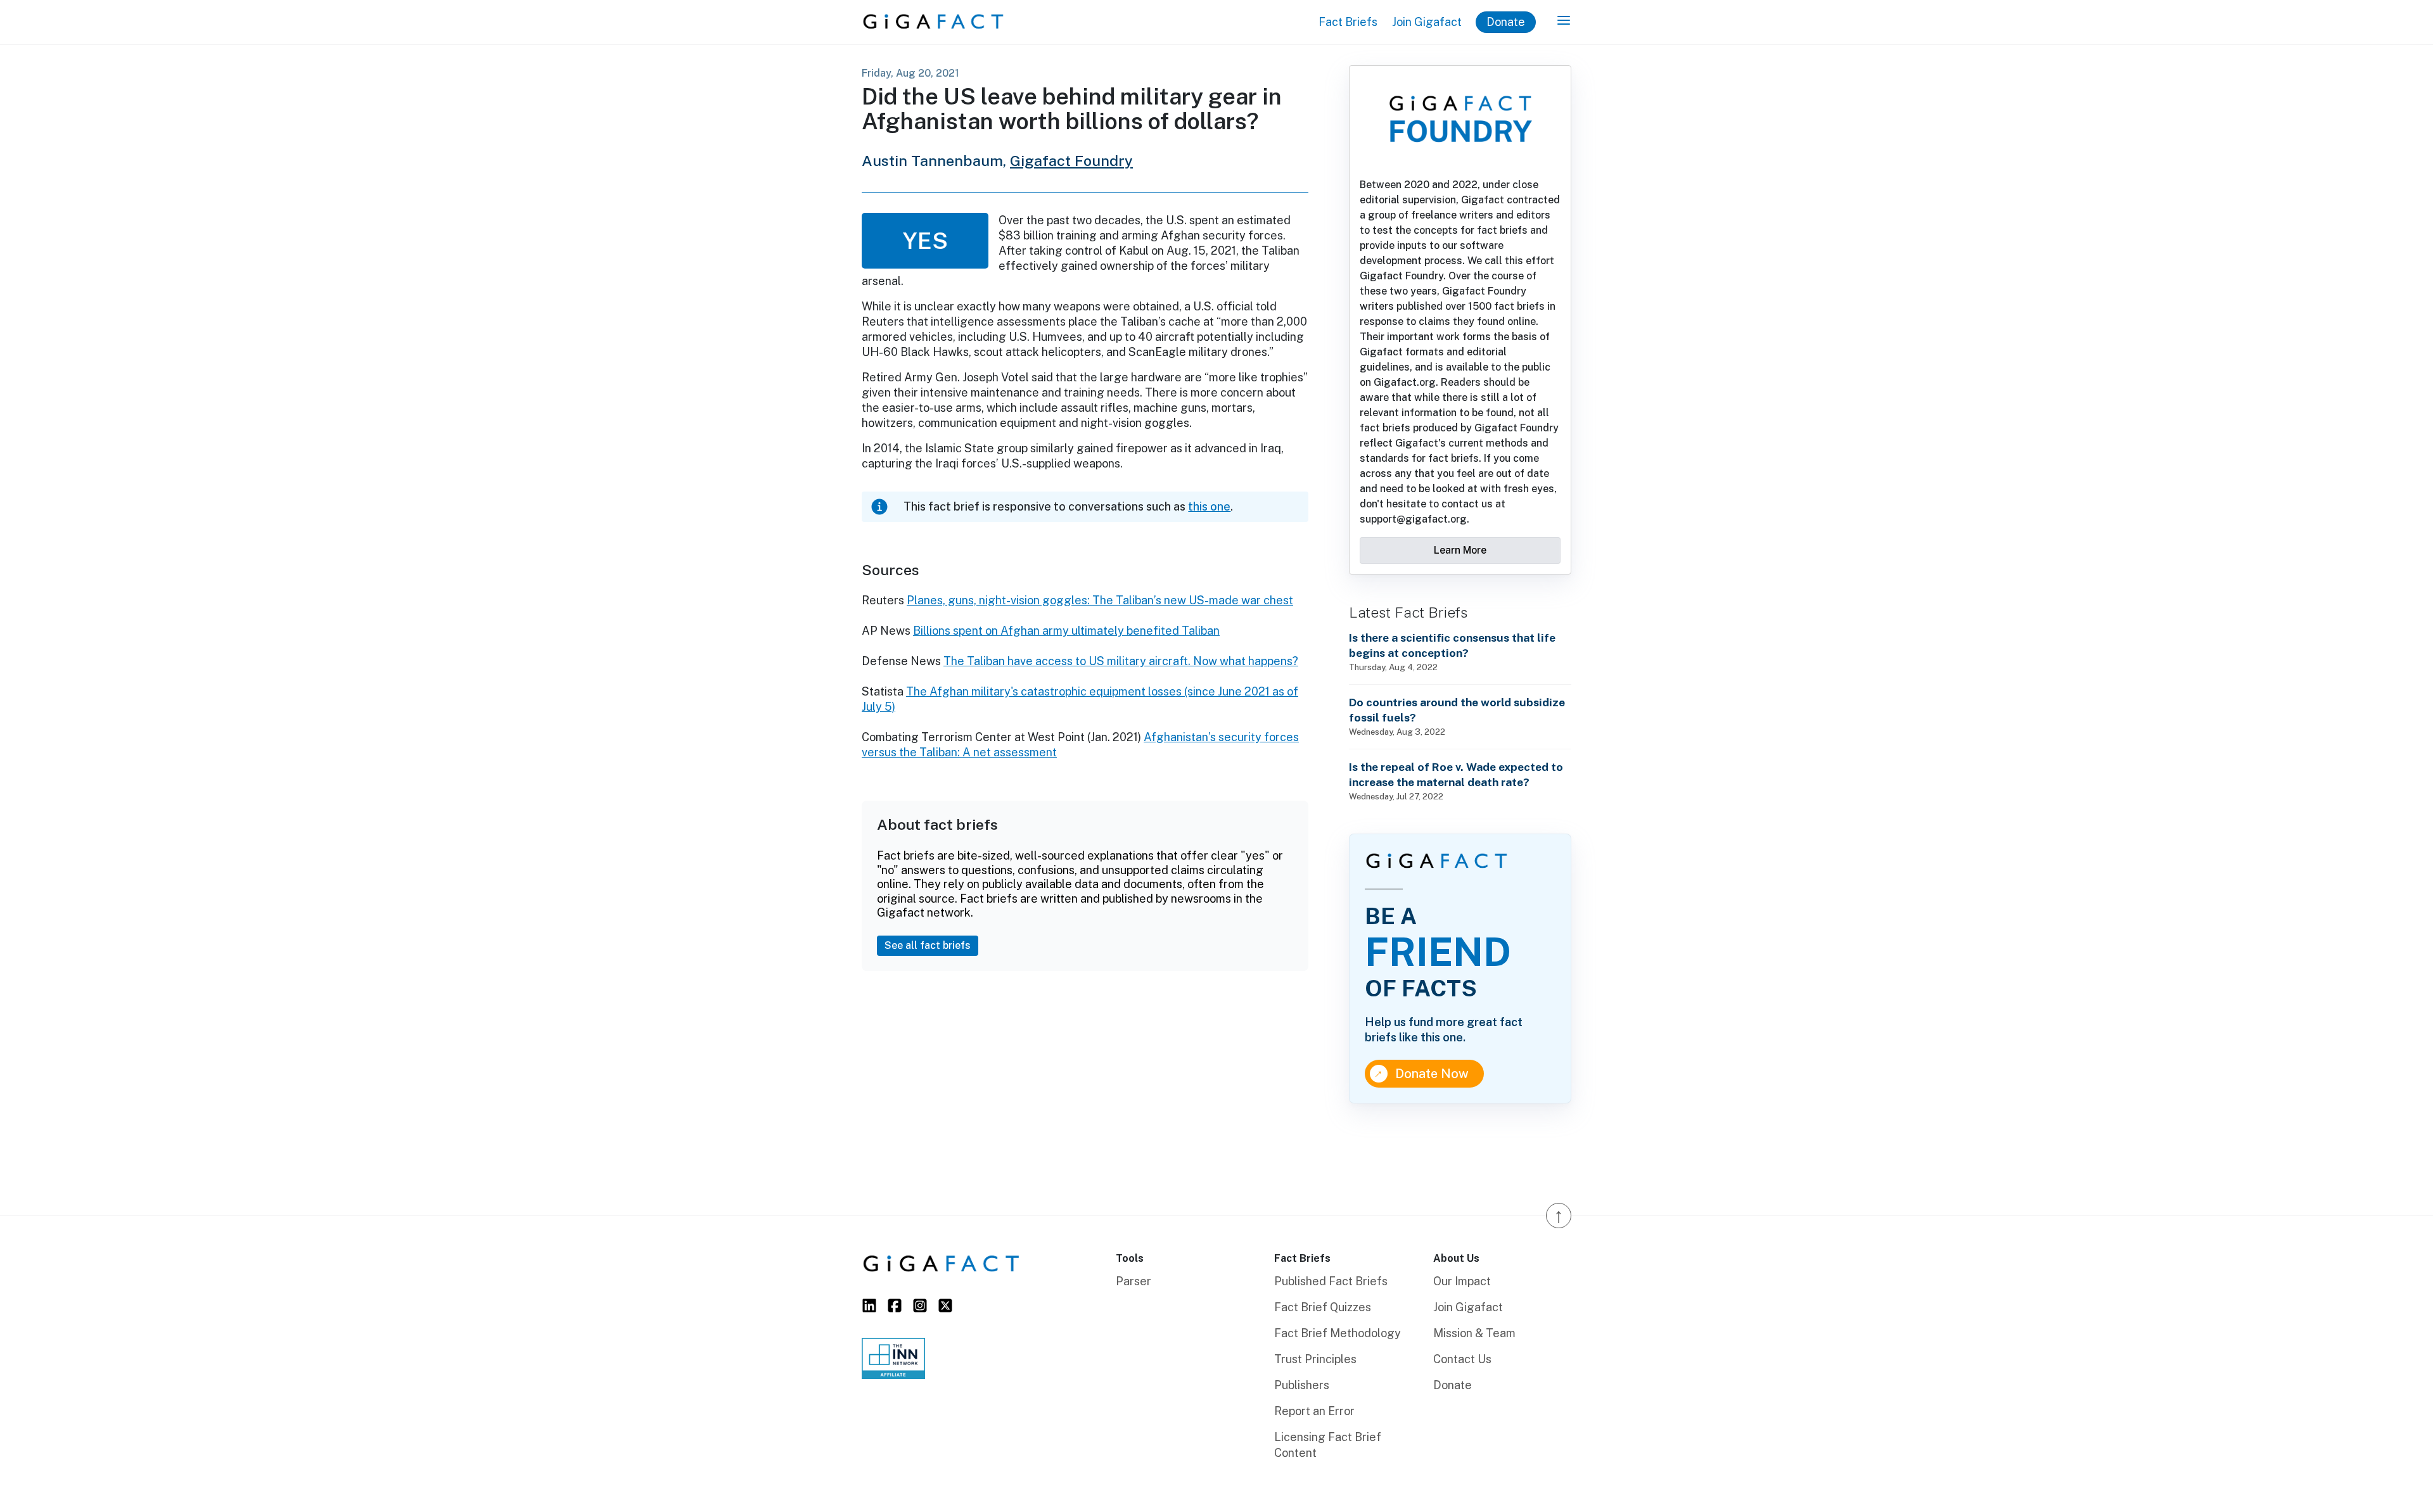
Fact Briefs (1348, 22)
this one (1209, 506)
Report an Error (1314, 1411)
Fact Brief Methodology (1338, 1333)
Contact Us (1462, 1359)
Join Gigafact (1427, 22)
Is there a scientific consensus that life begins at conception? (1452, 645)
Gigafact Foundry (1071, 161)
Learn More (1460, 550)
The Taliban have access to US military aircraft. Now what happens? (1121, 661)
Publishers (1302, 1385)
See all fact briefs (928, 945)
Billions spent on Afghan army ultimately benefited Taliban (1066, 631)
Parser (1133, 1281)
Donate (1506, 22)
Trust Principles (1315, 1359)
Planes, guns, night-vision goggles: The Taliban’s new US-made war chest (1100, 600)
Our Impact (1462, 1281)
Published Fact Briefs (1331, 1281)
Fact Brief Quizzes (1323, 1307)
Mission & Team (1474, 1333)
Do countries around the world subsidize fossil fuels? (1457, 710)
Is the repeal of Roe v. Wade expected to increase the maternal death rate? (1456, 774)
